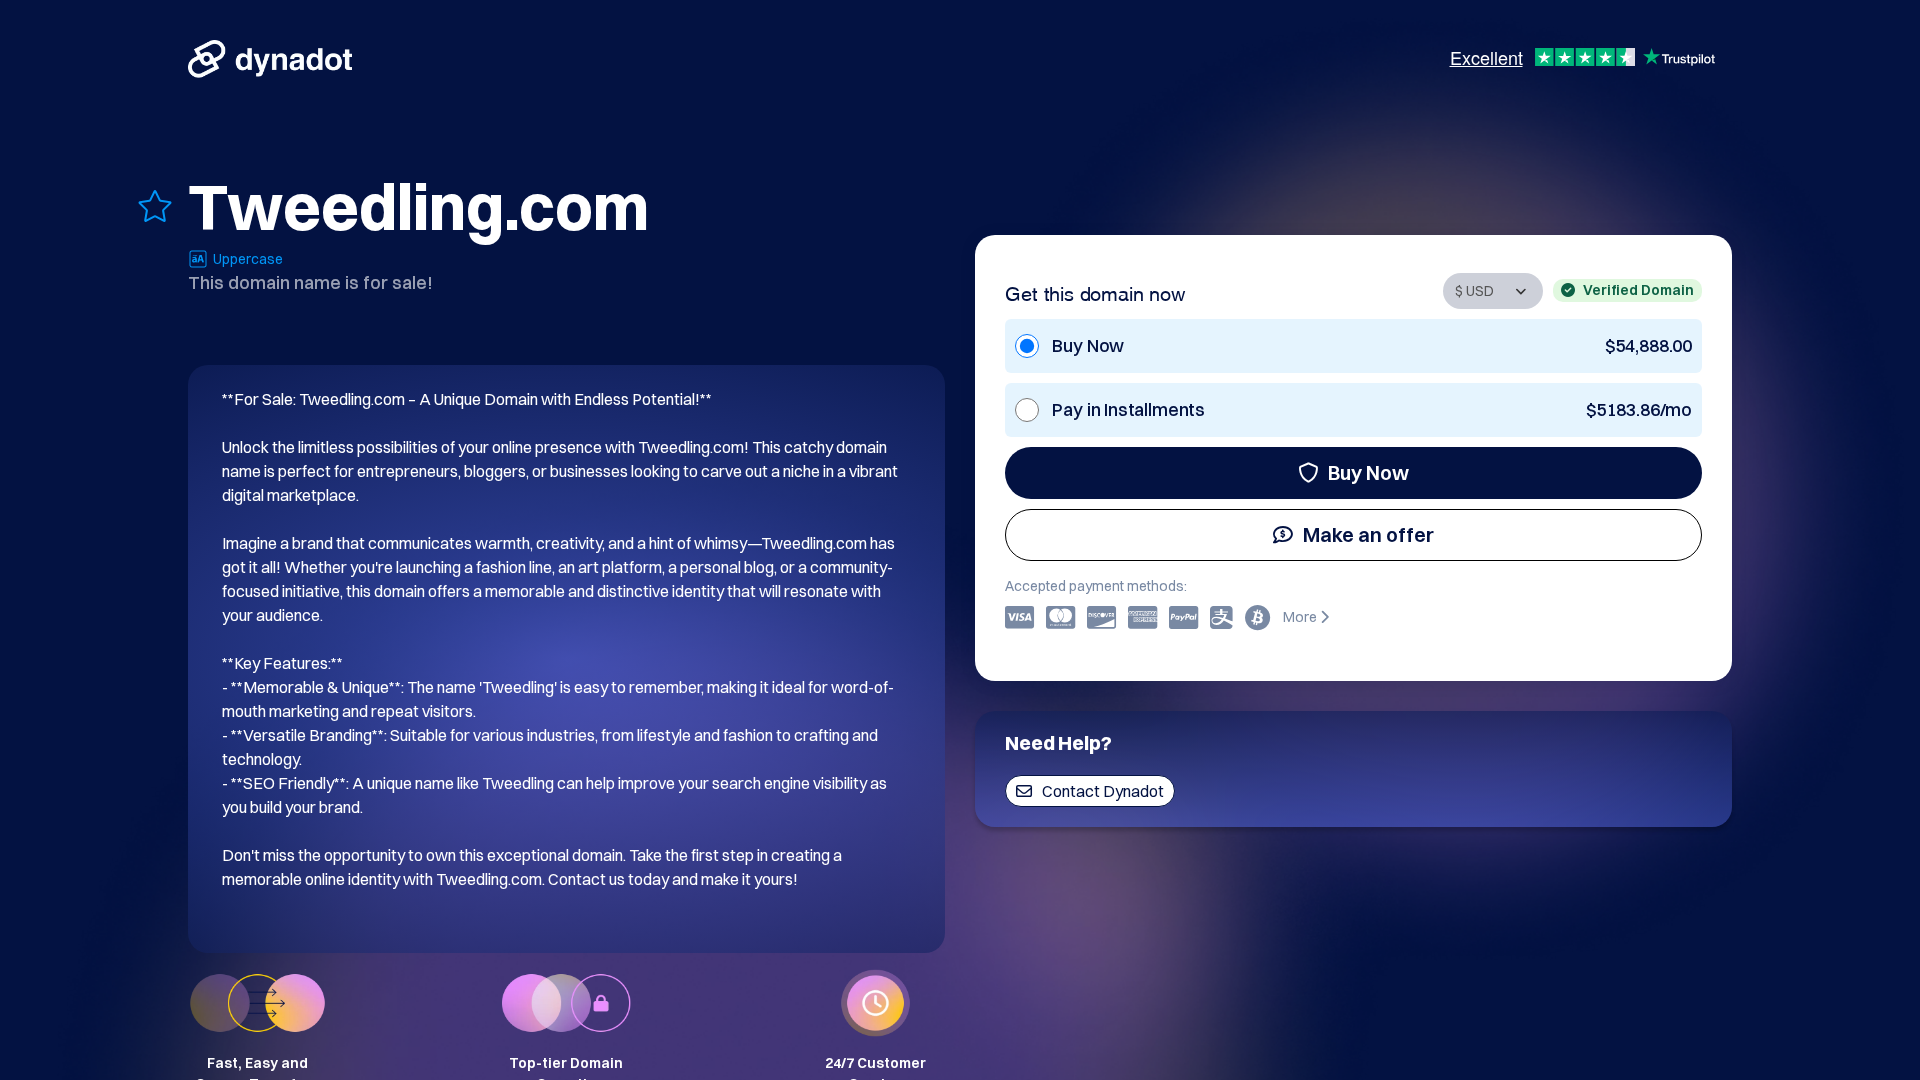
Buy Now (1368, 472)
